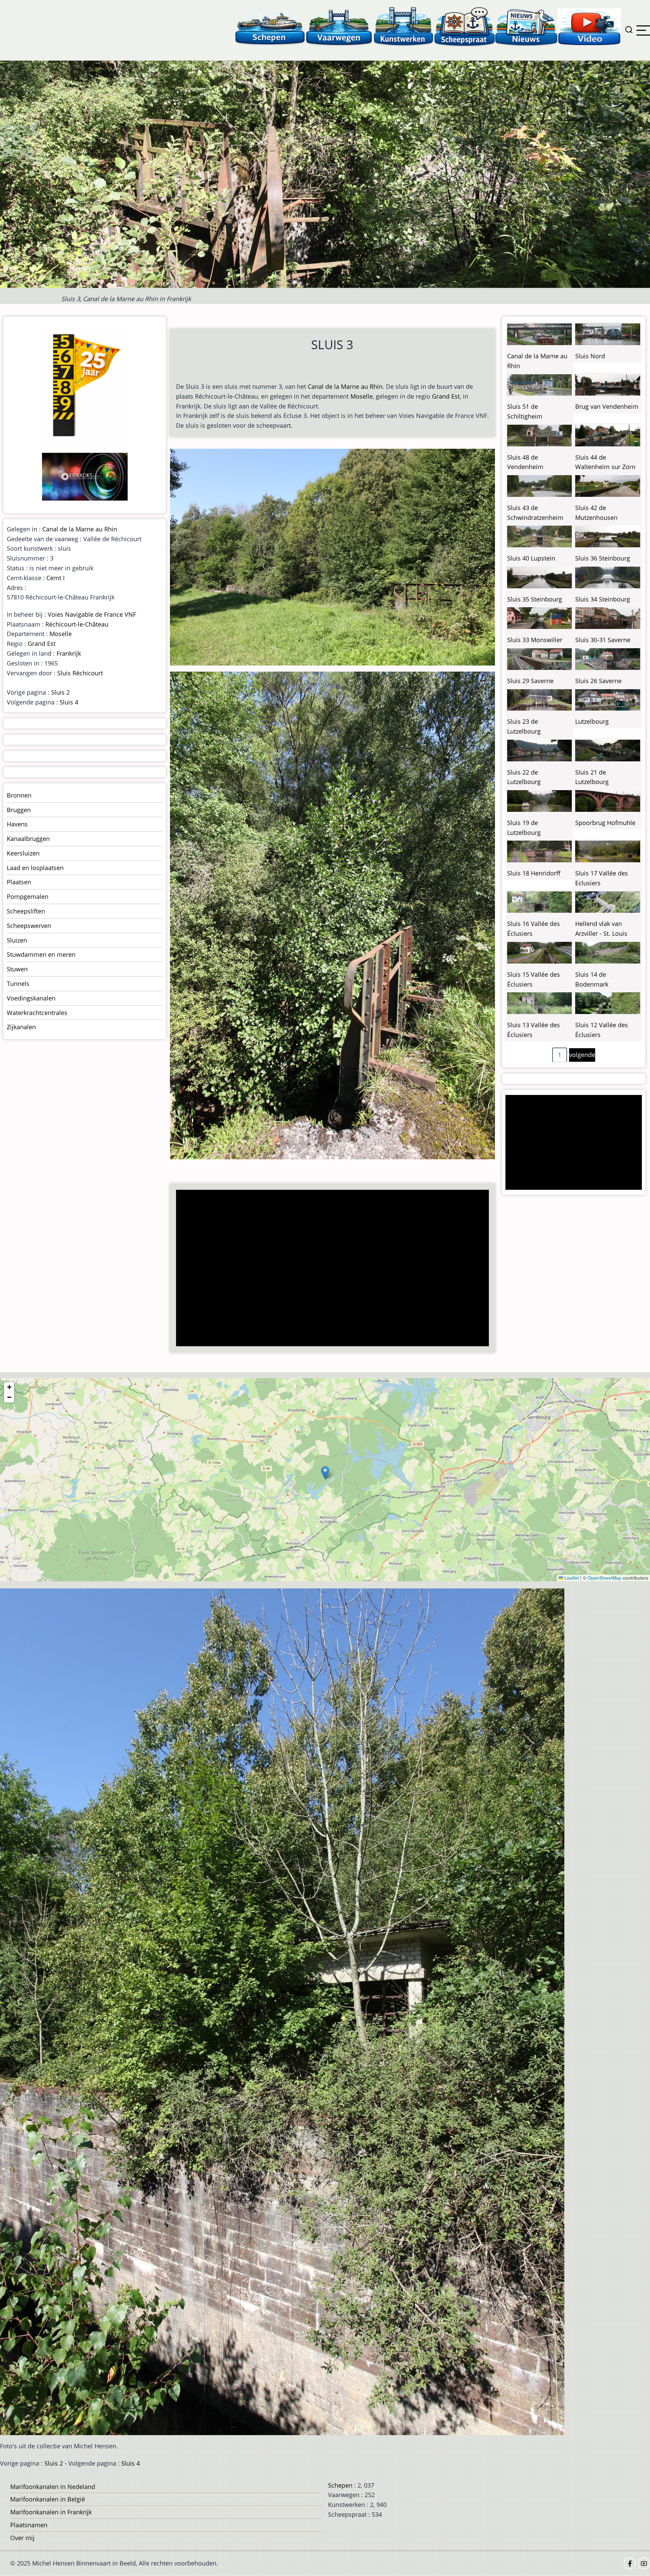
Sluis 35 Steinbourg (535, 599)
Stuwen (17, 969)
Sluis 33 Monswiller (535, 640)
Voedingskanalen (31, 998)
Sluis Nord (590, 356)
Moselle (362, 396)
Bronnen (19, 795)
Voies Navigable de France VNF (92, 614)
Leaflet (571, 1578)
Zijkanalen (21, 1027)
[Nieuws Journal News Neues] (526, 26)
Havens (17, 824)
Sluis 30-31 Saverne (603, 640)
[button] (325, 1473)
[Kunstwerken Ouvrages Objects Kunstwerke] (404, 26)
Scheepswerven (29, 926)
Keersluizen (23, 853)
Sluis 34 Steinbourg (603, 599)
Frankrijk (69, 653)
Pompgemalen (28, 896)
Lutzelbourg (592, 721)
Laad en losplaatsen (35, 868)
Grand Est (446, 396)
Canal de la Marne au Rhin (345, 386)
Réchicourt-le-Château (77, 624)
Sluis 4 (69, 702)
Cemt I (56, 578)
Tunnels (18, 984)
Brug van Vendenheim (607, 406)
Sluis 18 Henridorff (534, 873)
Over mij (22, 2538)
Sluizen (17, 940)
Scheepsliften (26, 911)
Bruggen (19, 810)
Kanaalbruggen (28, 839)
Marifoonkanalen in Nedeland (53, 2487)
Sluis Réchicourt (80, 673)
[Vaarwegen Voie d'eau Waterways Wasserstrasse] (339, 26)
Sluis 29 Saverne (530, 681)
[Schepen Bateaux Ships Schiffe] (270, 26)
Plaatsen (19, 882)
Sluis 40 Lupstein (531, 558)
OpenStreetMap (605, 1578)
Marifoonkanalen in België (48, 2499)
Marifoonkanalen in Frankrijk (51, 2512)
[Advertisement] (334, 1269)
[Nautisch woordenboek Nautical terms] (464, 26)
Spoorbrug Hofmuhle (605, 823)
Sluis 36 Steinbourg (603, 558)
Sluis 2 (60, 692)
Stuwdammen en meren (41, 954)
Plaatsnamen (29, 2525)
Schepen (340, 2485)
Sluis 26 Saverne (598, 681)
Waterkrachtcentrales (37, 1013)
